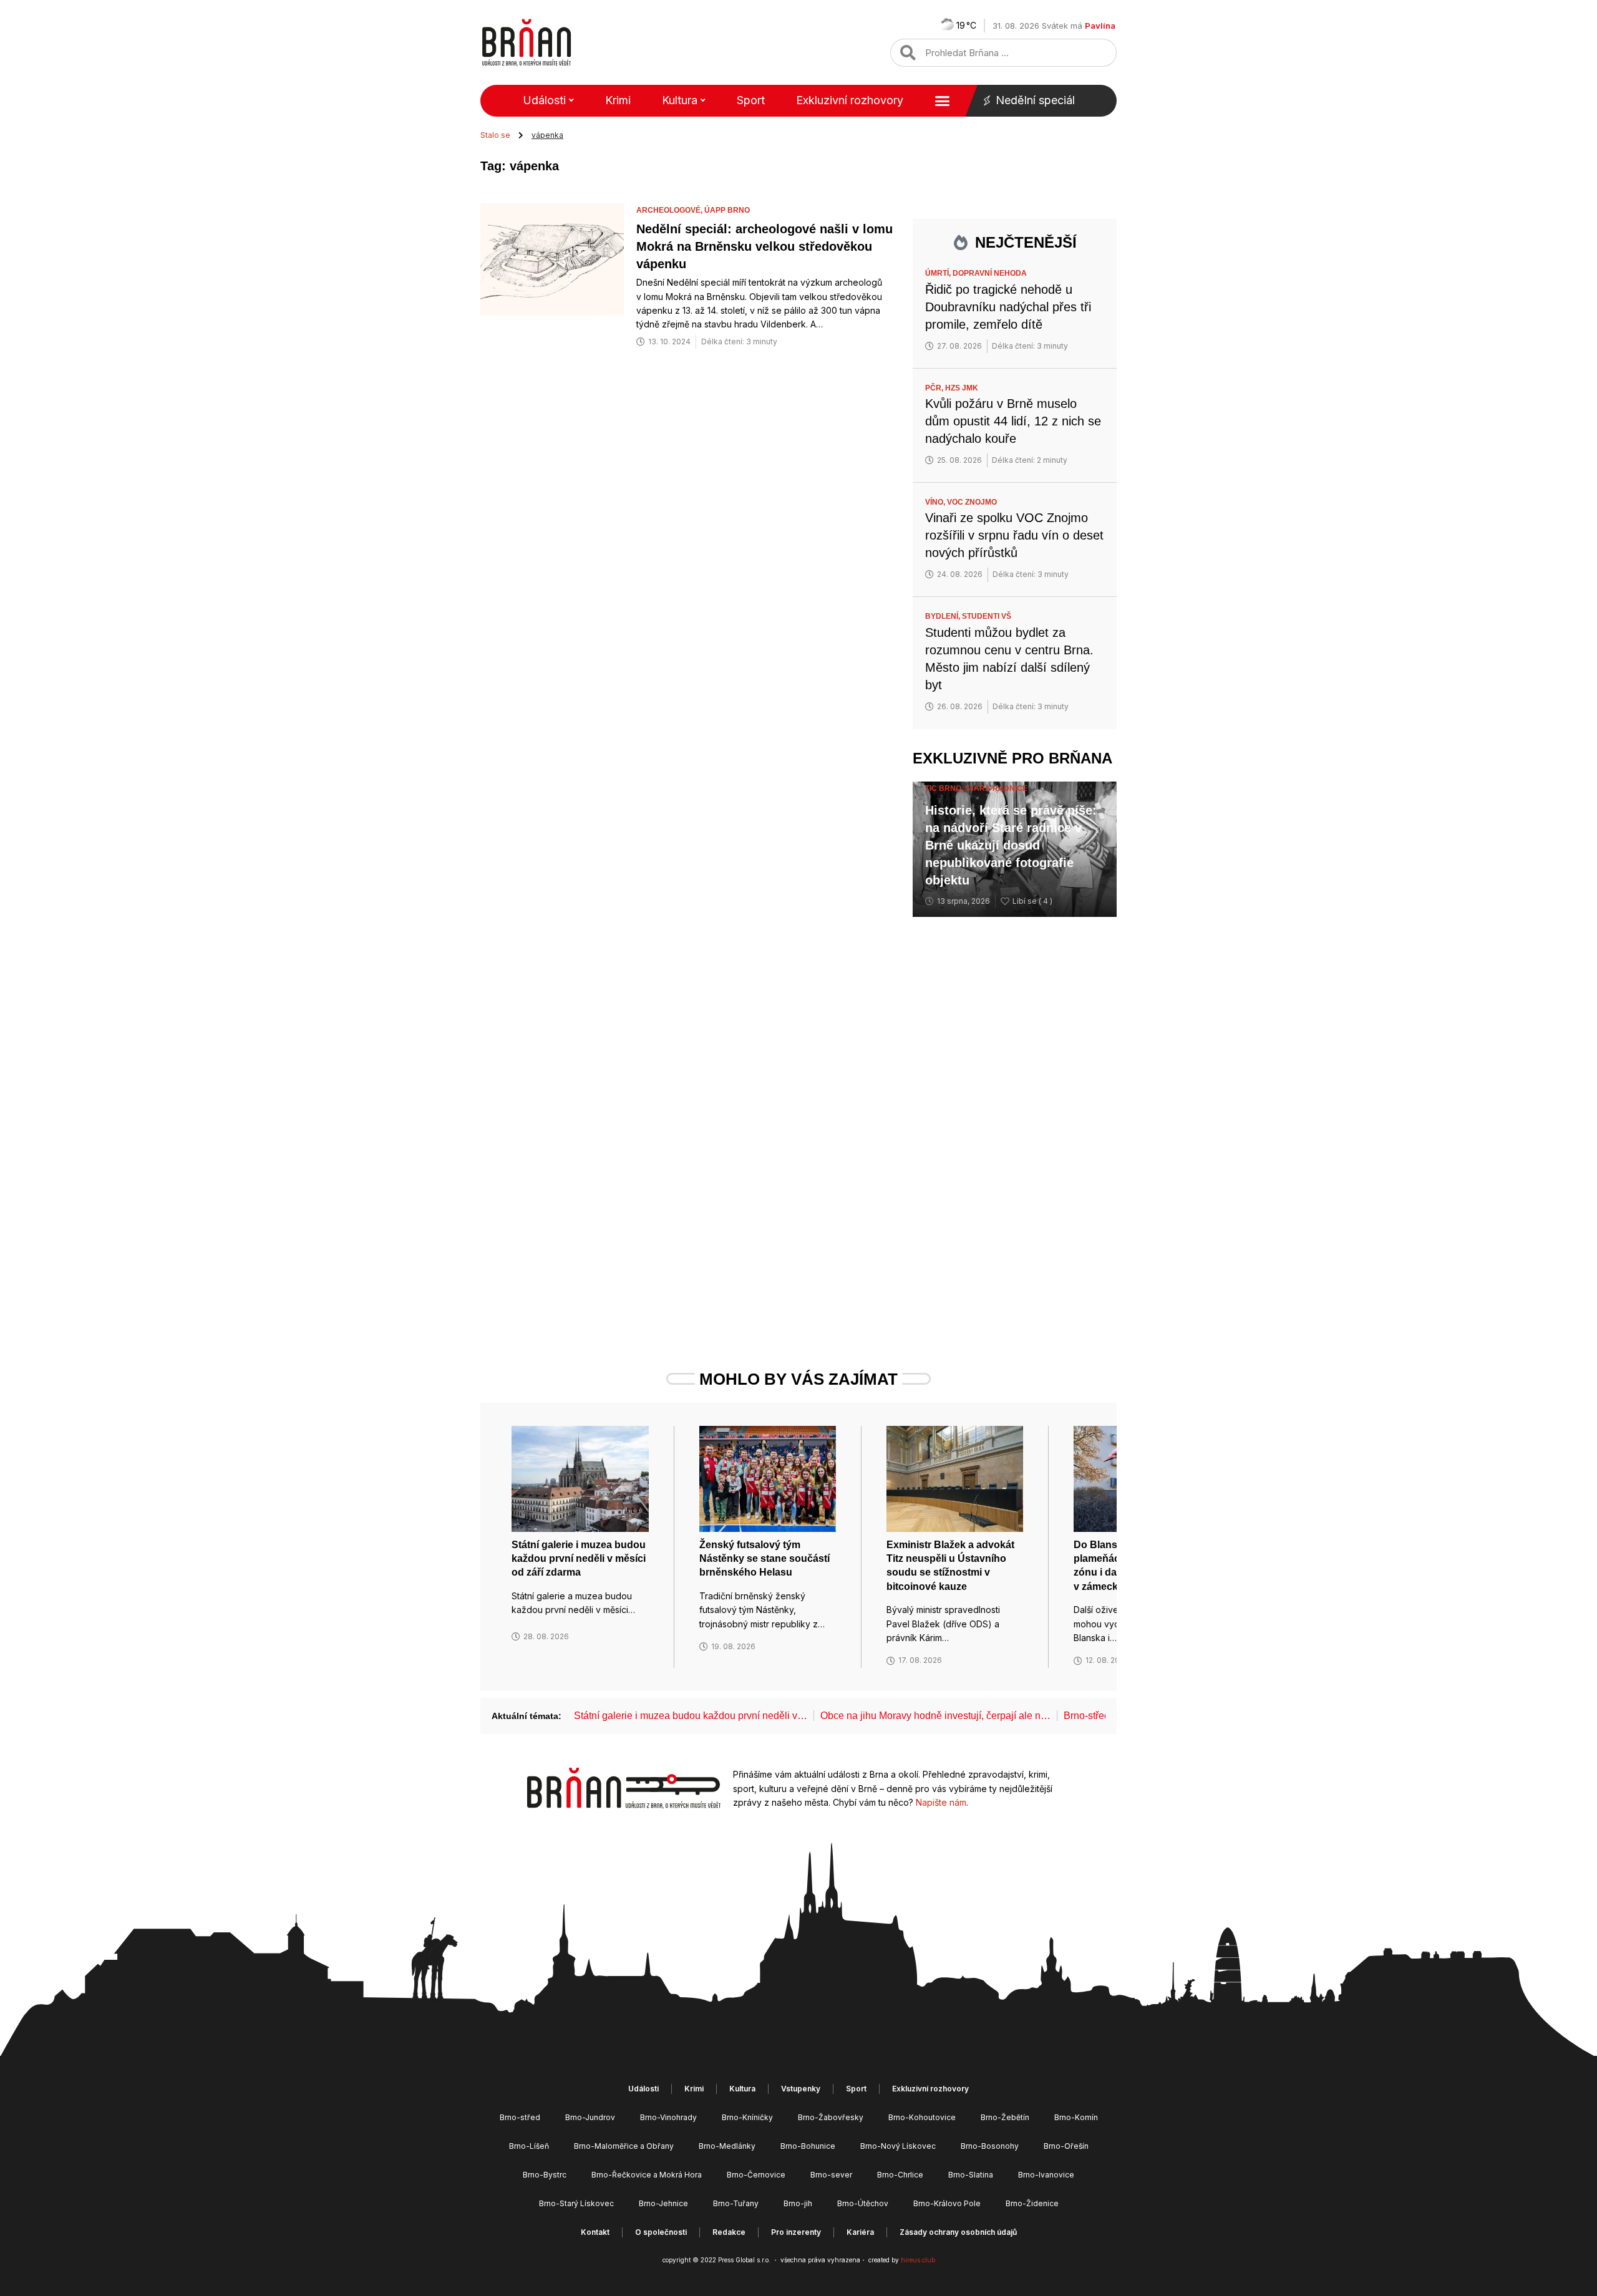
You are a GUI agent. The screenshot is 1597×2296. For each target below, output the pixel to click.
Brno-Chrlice (900, 2175)
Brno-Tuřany (736, 2203)
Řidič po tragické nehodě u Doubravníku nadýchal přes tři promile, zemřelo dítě (1008, 307)
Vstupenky (801, 2089)
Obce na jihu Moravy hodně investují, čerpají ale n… (935, 1716)
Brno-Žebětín (1005, 2117)
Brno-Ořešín (1066, 2146)
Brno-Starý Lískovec (576, 2203)
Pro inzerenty (796, 2232)
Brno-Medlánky (727, 2146)
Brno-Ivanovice (1046, 2175)
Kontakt (595, 2232)
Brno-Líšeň (529, 2146)
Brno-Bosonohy (990, 2146)
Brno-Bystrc (545, 2175)
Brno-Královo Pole (947, 2203)
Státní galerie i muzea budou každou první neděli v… (691, 1716)
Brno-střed (520, 2117)
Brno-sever (831, 2175)
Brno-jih (798, 2203)
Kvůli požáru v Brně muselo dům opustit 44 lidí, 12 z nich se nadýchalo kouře (1013, 421)
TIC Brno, (945, 788)
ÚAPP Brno (727, 210)
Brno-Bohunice (808, 2146)
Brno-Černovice (756, 2175)
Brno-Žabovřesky (831, 2117)
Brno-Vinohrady (668, 2117)
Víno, (936, 502)
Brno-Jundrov (590, 2117)
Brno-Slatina (971, 2175)
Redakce (729, 2232)
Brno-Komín (1076, 2117)
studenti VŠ (987, 616)
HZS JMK (962, 388)
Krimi (618, 100)
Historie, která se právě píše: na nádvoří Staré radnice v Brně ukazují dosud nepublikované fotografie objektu (1011, 845)
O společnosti (661, 2232)
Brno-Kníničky (747, 2117)
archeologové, (670, 210)
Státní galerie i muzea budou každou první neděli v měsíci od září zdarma (579, 1559)
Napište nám (941, 1802)
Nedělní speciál (1035, 100)
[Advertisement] (1015, 1120)
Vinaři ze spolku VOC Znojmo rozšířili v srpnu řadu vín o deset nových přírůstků (1014, 535)
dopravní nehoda (990, 273)
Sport (751, 100)
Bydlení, (944, 616)
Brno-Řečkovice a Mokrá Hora (647, 2175)
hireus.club (918, 2260)
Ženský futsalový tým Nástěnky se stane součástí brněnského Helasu (765, 1559)
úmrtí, (939, 273)
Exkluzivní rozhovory (850, 100)
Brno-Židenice (1032, 2203)
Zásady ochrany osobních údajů (958, 2232)
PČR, (935, 388)
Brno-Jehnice (663, 2203)
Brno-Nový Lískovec (898, 2146)
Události (544, 100)
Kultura (680, 100)
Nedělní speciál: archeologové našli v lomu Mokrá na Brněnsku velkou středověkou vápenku (765, 246)
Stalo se (495, 135)
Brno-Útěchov (863, 2203)
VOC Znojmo (972, 502)
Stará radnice (996, 788)
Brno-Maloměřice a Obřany (624, 2146)
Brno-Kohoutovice (922, 2117)
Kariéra (860, 2232)
